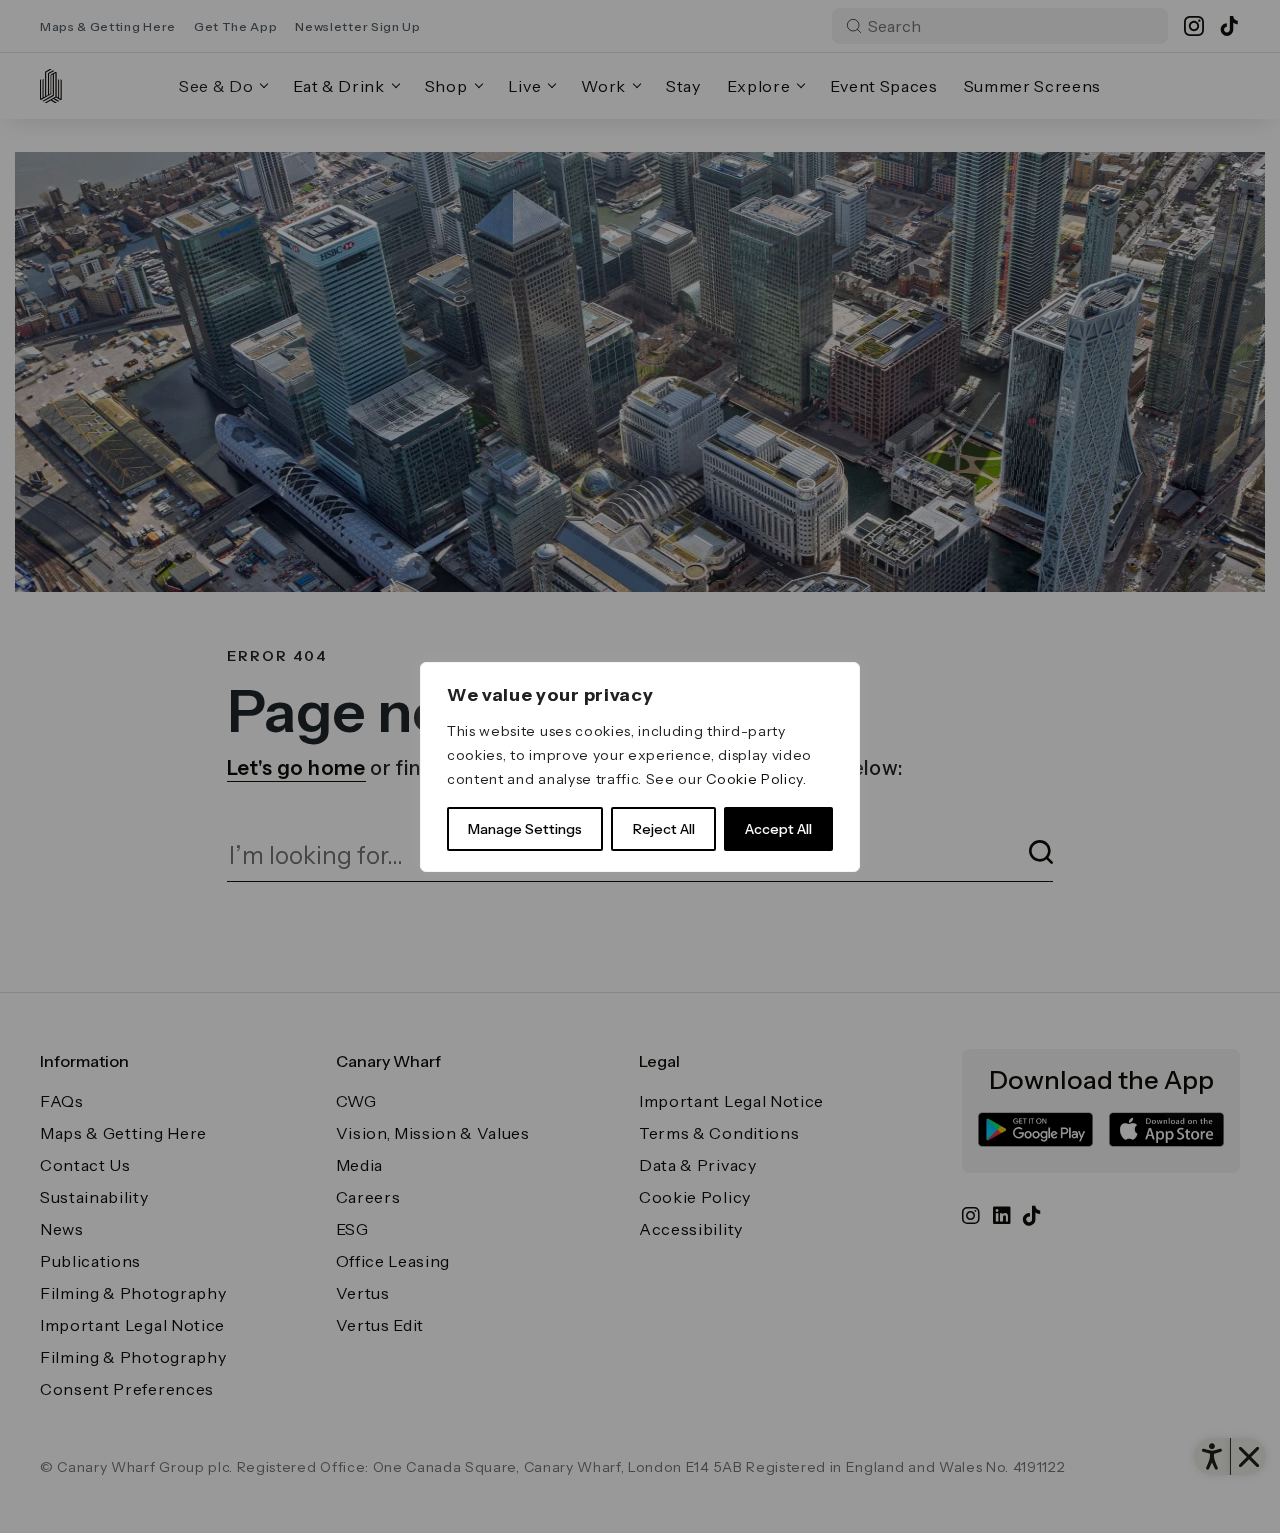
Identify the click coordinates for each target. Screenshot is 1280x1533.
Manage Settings (525, 829)
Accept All (778, 829)
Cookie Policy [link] (754, 779)
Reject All (664, 829)
